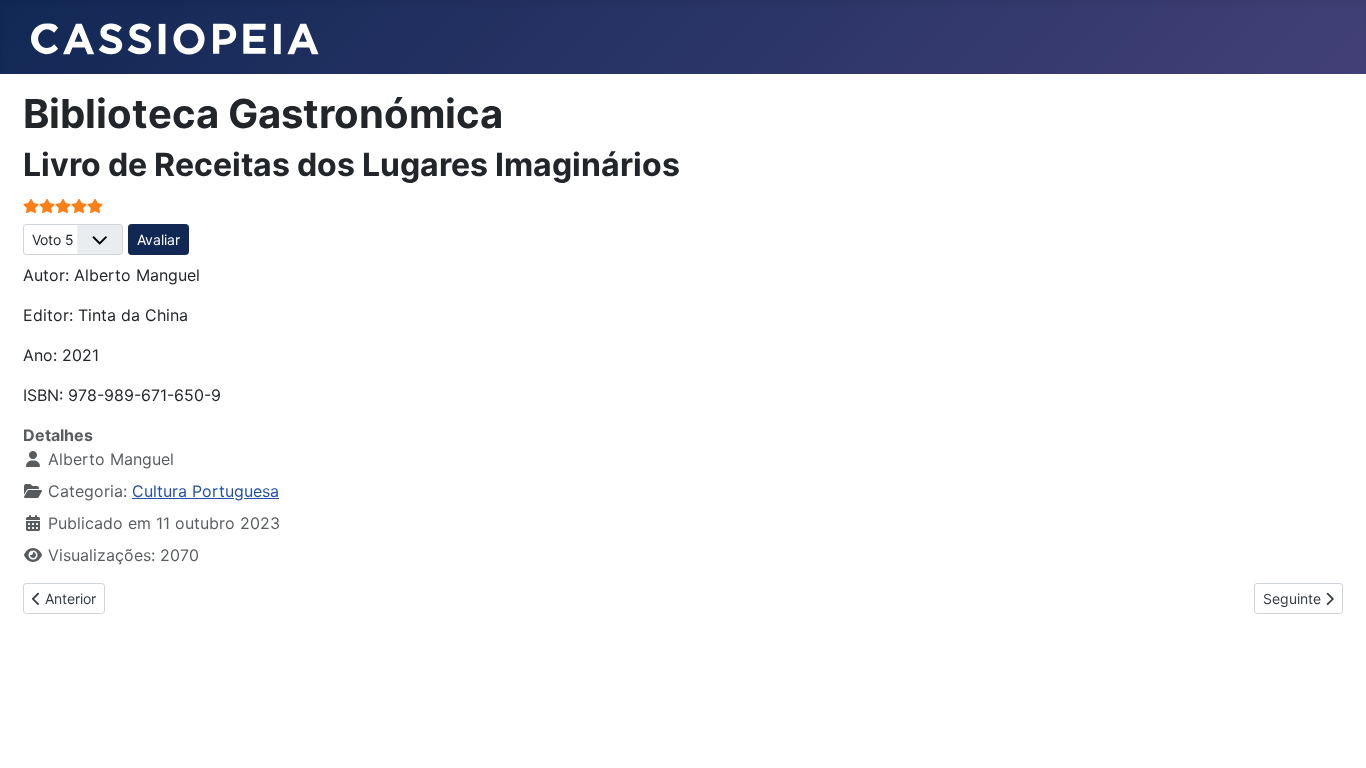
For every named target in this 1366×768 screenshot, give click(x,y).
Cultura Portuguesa (205, 491)
